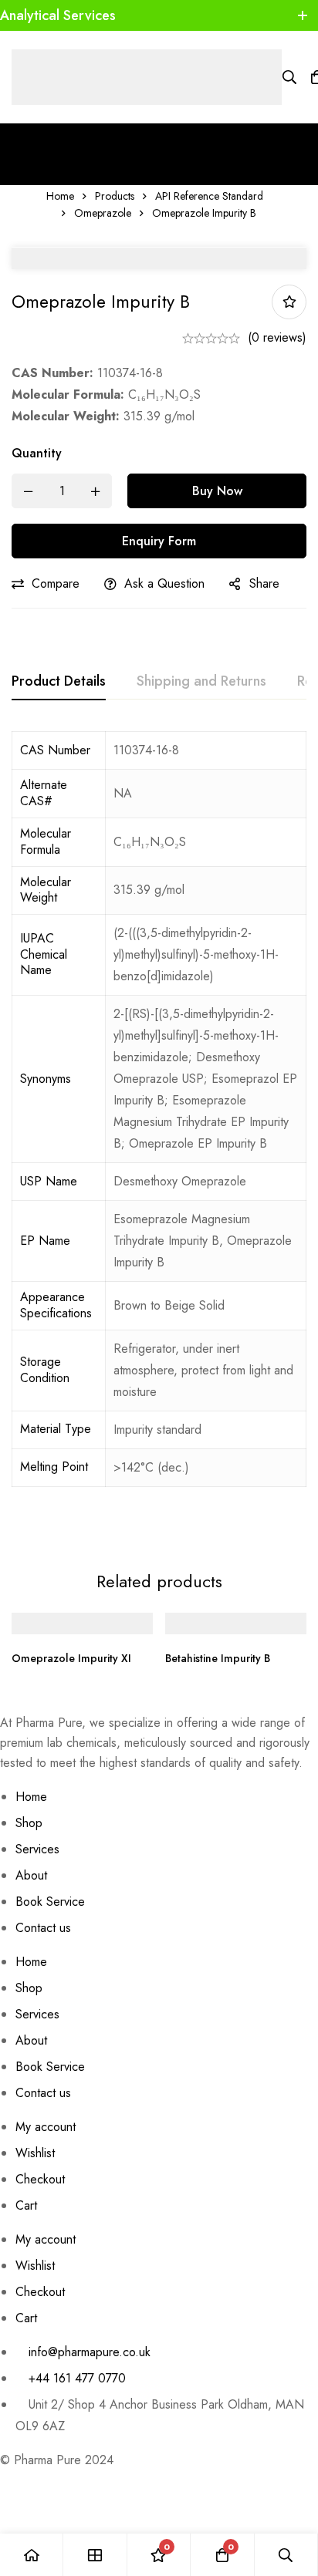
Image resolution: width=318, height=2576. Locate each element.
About (31, 1875)
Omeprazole (103, 213)
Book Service (50, 1902)
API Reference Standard (209, 196)
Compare (56, 583)
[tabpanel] (159, 1131)
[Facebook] (29, 2477)
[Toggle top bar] (303, 15)
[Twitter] (79, 2477)
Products (115, 196)
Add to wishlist (289, 302)
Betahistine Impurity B (218, 1658)
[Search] (289, 77)
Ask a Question (164, 583)
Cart (26, 2205)
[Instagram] (54, 2477)
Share (264, 583)
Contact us (43, 1928)
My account (46, 2127)
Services (37, 1849)
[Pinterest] (5, 2477)
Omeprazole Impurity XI (71, 1658)
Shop (29, 1823)
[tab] (59, 682)
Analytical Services (58, 15)
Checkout (40, 2179)
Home (60, 196)
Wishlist (35, 2153)
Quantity (37, 453)
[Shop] (95, 2555)
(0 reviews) (277, 337)
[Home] (32, 2555)
